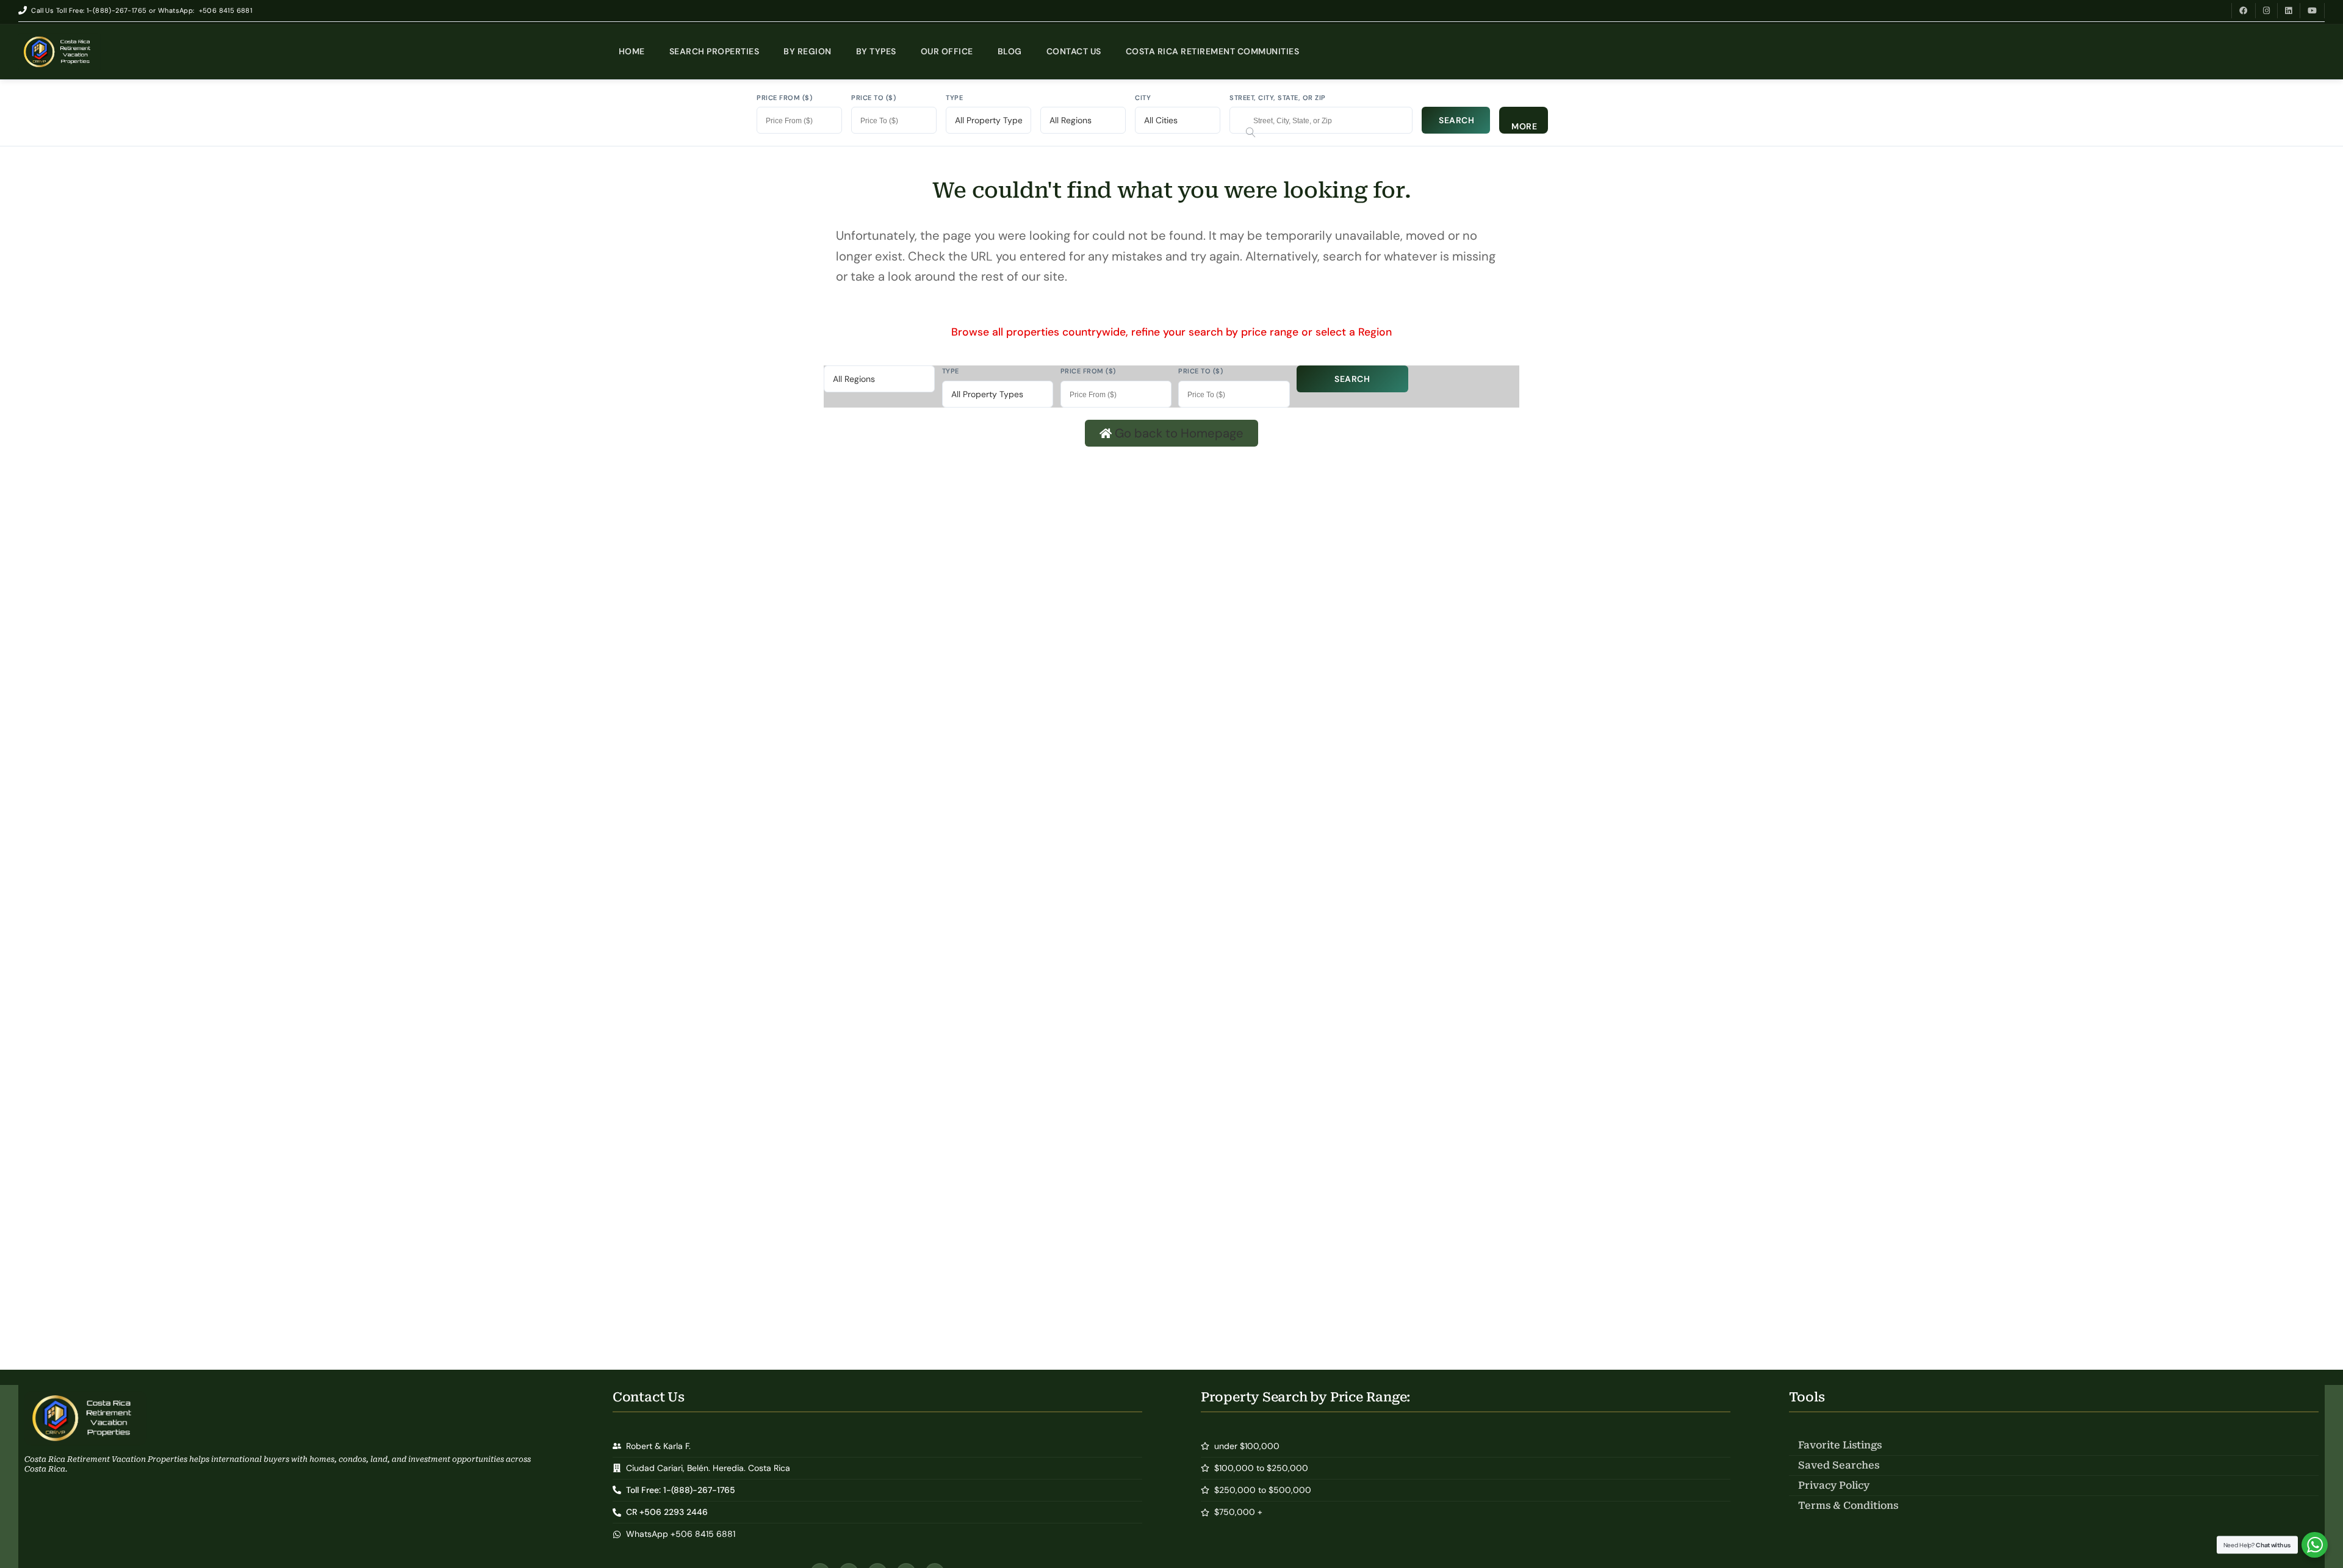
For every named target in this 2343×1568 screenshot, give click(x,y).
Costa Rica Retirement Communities (1213, 51)
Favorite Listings (1840, 1445)
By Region (808, 51)
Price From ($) (784, 98)
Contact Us (1074, 51)
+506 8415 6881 (226, 10)
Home (632, 51)
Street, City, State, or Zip (1278, 98)
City (1143, 98)
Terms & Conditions (1848, 1505)
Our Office (947, 51)
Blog (1010, 51)
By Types (876, 51)
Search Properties (714, 51)
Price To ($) (873, 98)
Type (954, 98)
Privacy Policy (1834, 1485)
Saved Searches (1839, 1465)
